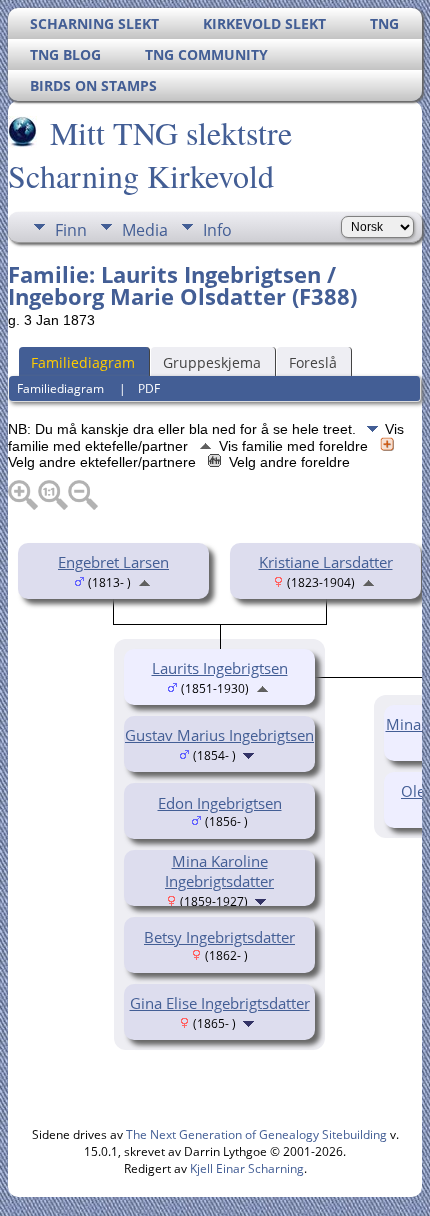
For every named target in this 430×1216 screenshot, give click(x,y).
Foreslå (313, 362)
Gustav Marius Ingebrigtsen (219, 735)
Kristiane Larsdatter (326, 562)
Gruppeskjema (212, 362)
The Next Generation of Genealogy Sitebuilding (256, 1134)
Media (145, 230)
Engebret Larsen (113, 562)
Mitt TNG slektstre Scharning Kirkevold (150, 154)
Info (217, 230)
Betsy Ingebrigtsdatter (219, 937)
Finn (71, 230)
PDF (149, 388)
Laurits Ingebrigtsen (220, 668)
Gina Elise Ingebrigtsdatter (220, 1003)
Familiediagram (83, 362)
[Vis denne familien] (250, 754)
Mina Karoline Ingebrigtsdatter (219, 871)
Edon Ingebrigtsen (220, 803)
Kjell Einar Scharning (247, 1168)
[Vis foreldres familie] (144, 581)
